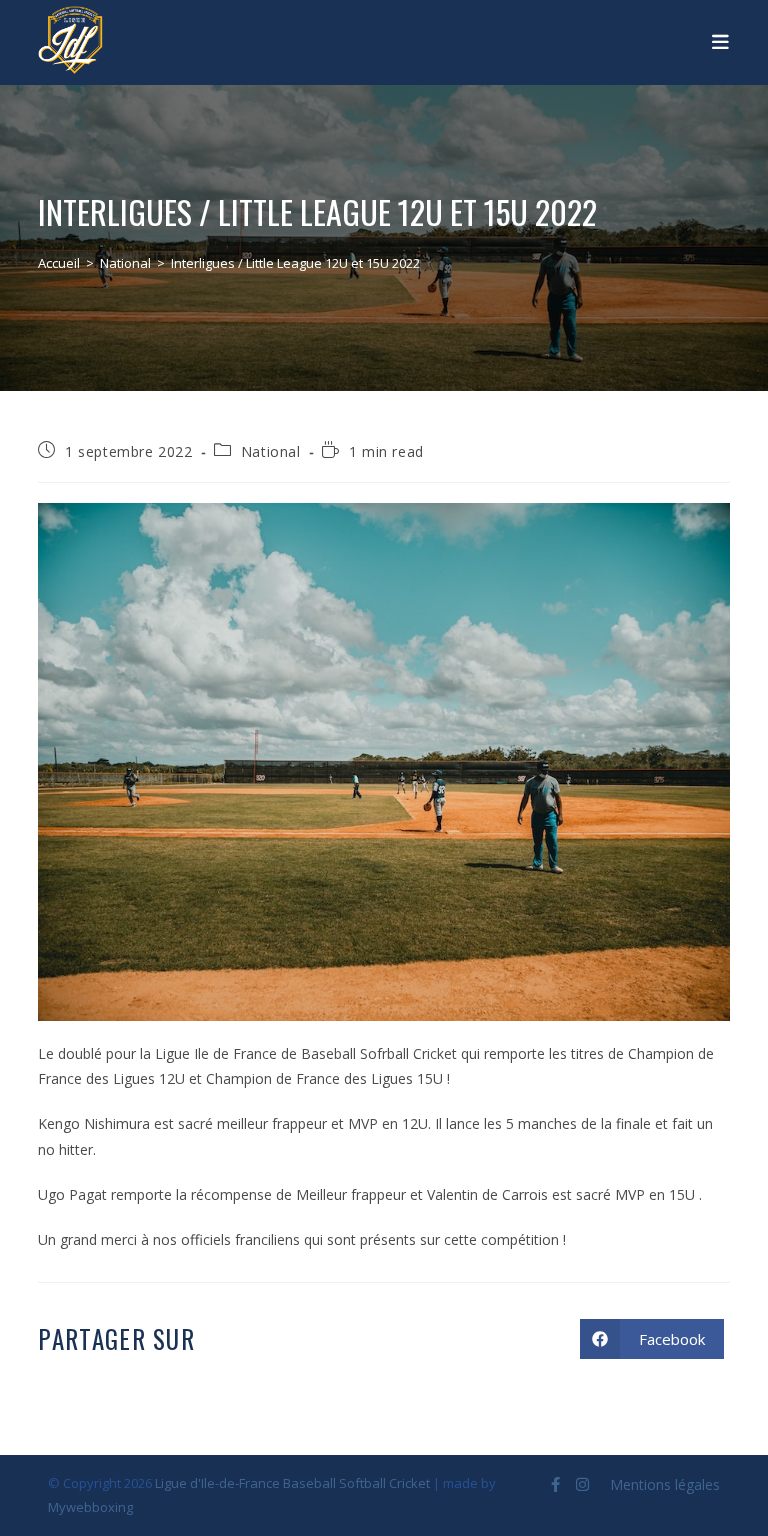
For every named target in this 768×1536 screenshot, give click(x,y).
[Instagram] (582, 1484)
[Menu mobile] (721, 40)
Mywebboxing (90, 1507)
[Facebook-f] (555, 1484)
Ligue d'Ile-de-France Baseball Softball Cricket (292, 1483)
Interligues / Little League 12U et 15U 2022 (295, 263)
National (271, 451)
